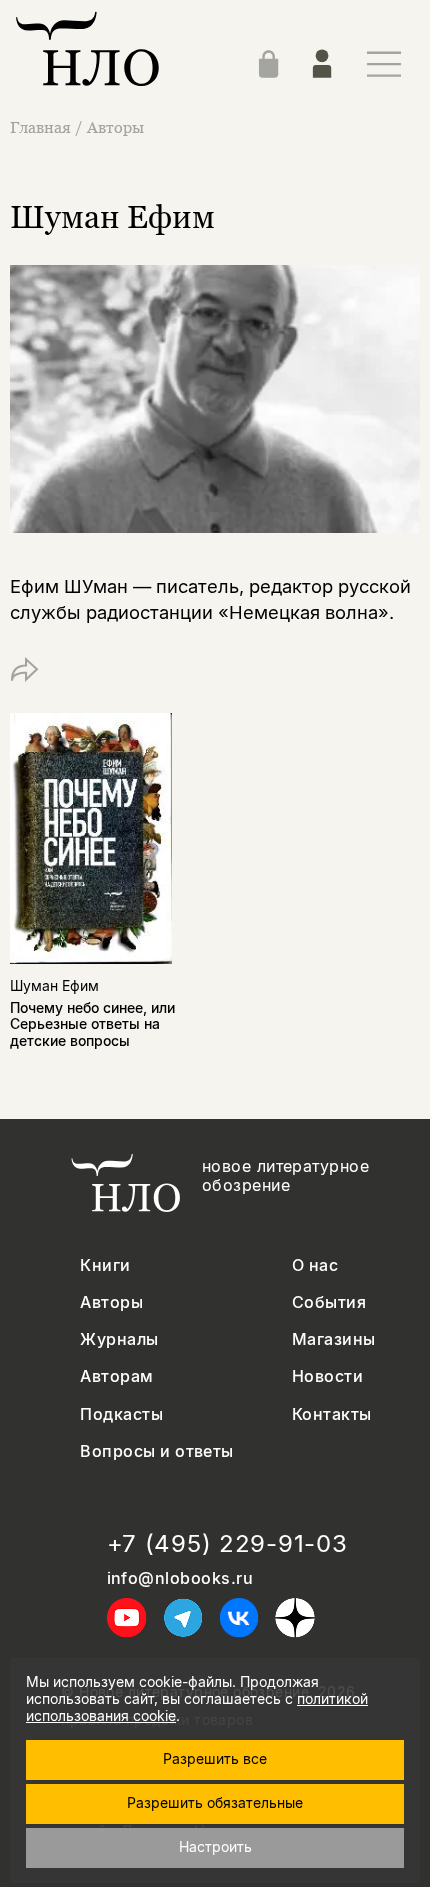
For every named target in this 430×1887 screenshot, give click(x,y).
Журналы (119, 1339)
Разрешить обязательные (215, 1802)
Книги (105, 1265)
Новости (327, 1376)
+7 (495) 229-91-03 (227, 1544)
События (329, 1302)
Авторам (116, 1376)
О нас (315, 1265)
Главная (40, 127)
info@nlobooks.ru (180, 1578)
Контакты (332, 1414)
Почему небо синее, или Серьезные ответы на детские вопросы (92, 1024)
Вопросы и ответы (157, 1451)
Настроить (215, 1846)
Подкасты (121, 1414)
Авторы (115, 127)
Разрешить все (215, 1758)
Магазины (334, 1339)
